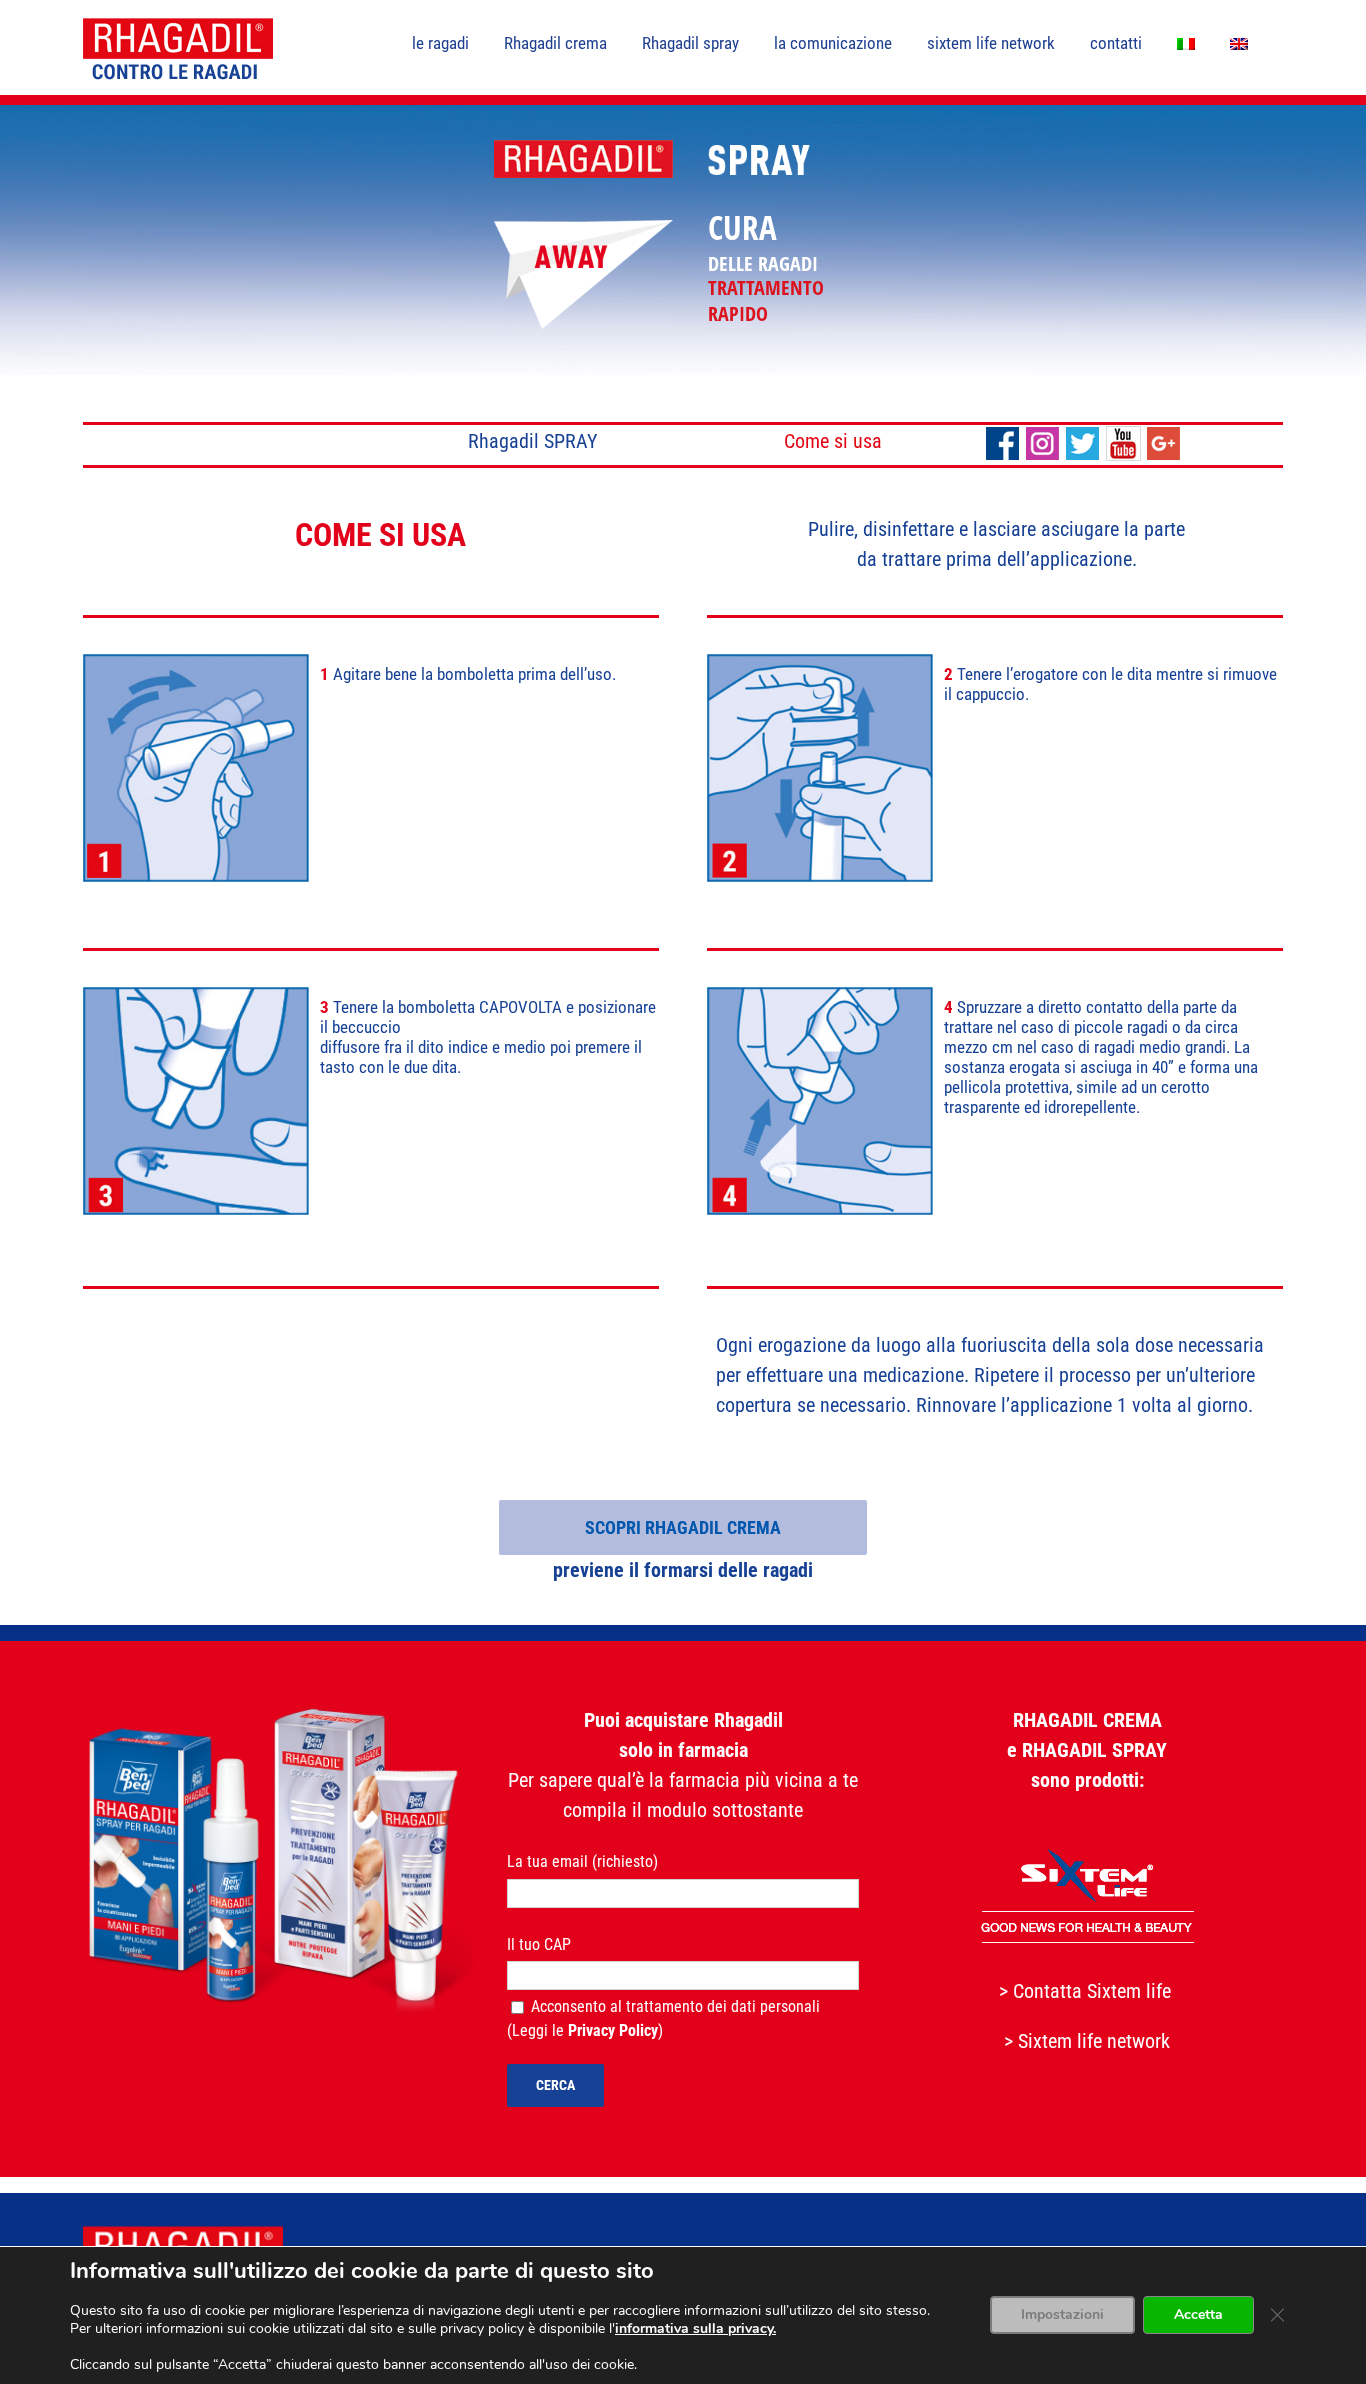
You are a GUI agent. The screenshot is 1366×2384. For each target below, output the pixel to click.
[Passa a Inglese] (1239, 42)
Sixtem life (1129, 1991)
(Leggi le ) (587, 2030)
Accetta (1198, 2315)
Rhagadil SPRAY (533, 441)
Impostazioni (1062, 2315)
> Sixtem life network (1087, 2041)
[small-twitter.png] (1082, 436)
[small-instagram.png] (1042, 436)
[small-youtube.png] (1123, 436)
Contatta (1047, 1991)
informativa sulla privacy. (695, 2328)
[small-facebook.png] (1002, 436)
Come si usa (833, 441)
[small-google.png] (1163, 436)
